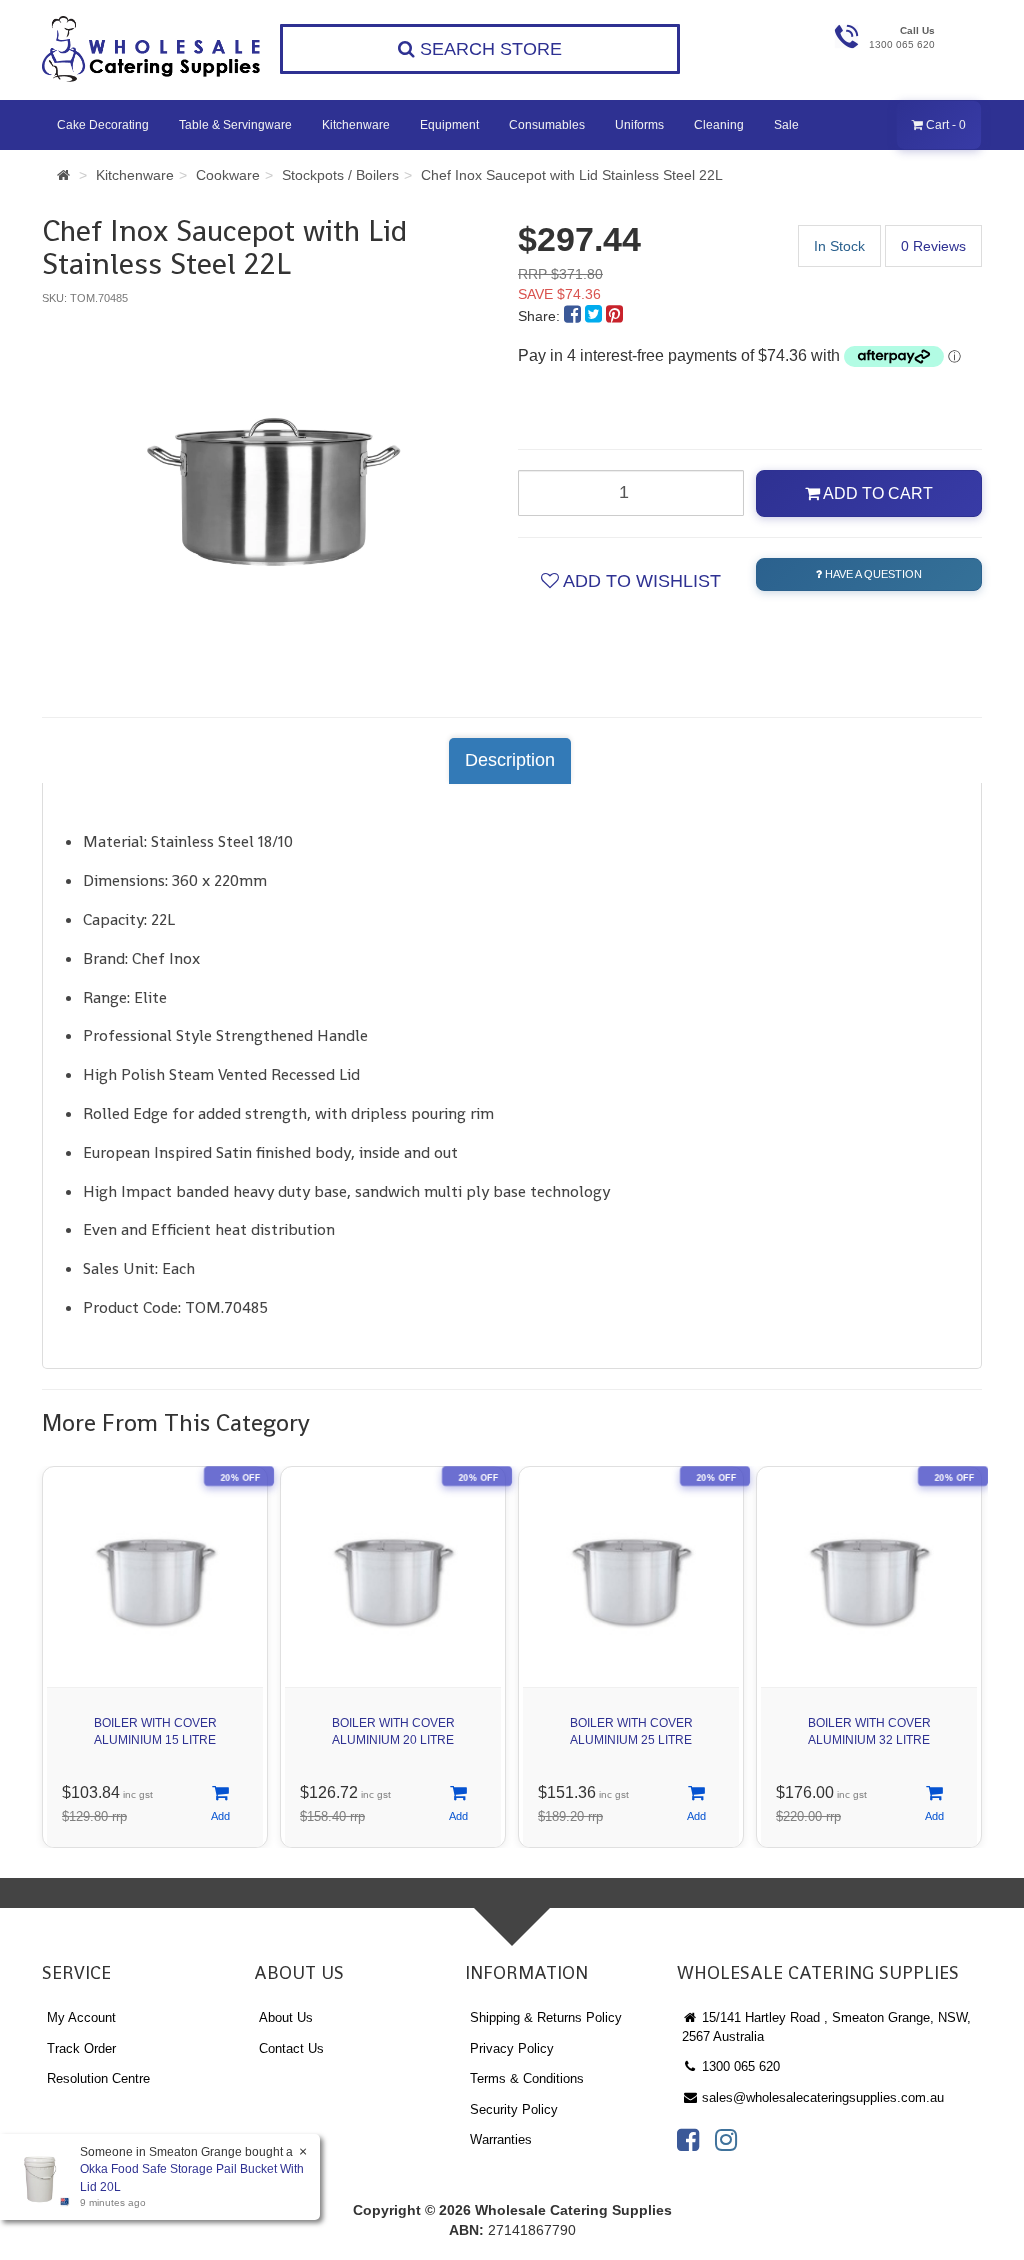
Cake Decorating (103, 125)
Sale (786, 125)
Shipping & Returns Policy (546, 2017)
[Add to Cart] (221, 1804)
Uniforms (639, 125)
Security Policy (514, 2109)
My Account (81, 2017)
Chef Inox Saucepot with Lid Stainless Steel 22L (572, 175)
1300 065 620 (739, 2066)
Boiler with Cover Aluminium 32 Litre (869, 1731)
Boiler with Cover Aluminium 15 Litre (155, 1731)
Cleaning (719, 125)
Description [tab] (510, 760)
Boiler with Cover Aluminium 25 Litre (631, 1731)
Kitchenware (356, 125)
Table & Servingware (235, 125)
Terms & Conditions (527, 2078)
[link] (688, 2140)
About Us (286, 2017)
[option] (274, 492)
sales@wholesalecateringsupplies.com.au (821, 2097)
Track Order (81, 2048)
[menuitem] (574, 316)
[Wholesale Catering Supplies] (152, 49)
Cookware (228, 175)
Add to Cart (876, 493)
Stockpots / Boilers (340, 175)
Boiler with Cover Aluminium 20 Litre (393, 1731)
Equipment (449, 125)
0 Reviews (933, 246)
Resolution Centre (98, 2078)
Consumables (547, 125)
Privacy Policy (512, 2048)
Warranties (501, 2139)
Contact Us (291, 2048)
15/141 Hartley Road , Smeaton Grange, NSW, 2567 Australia (827, 2027)
